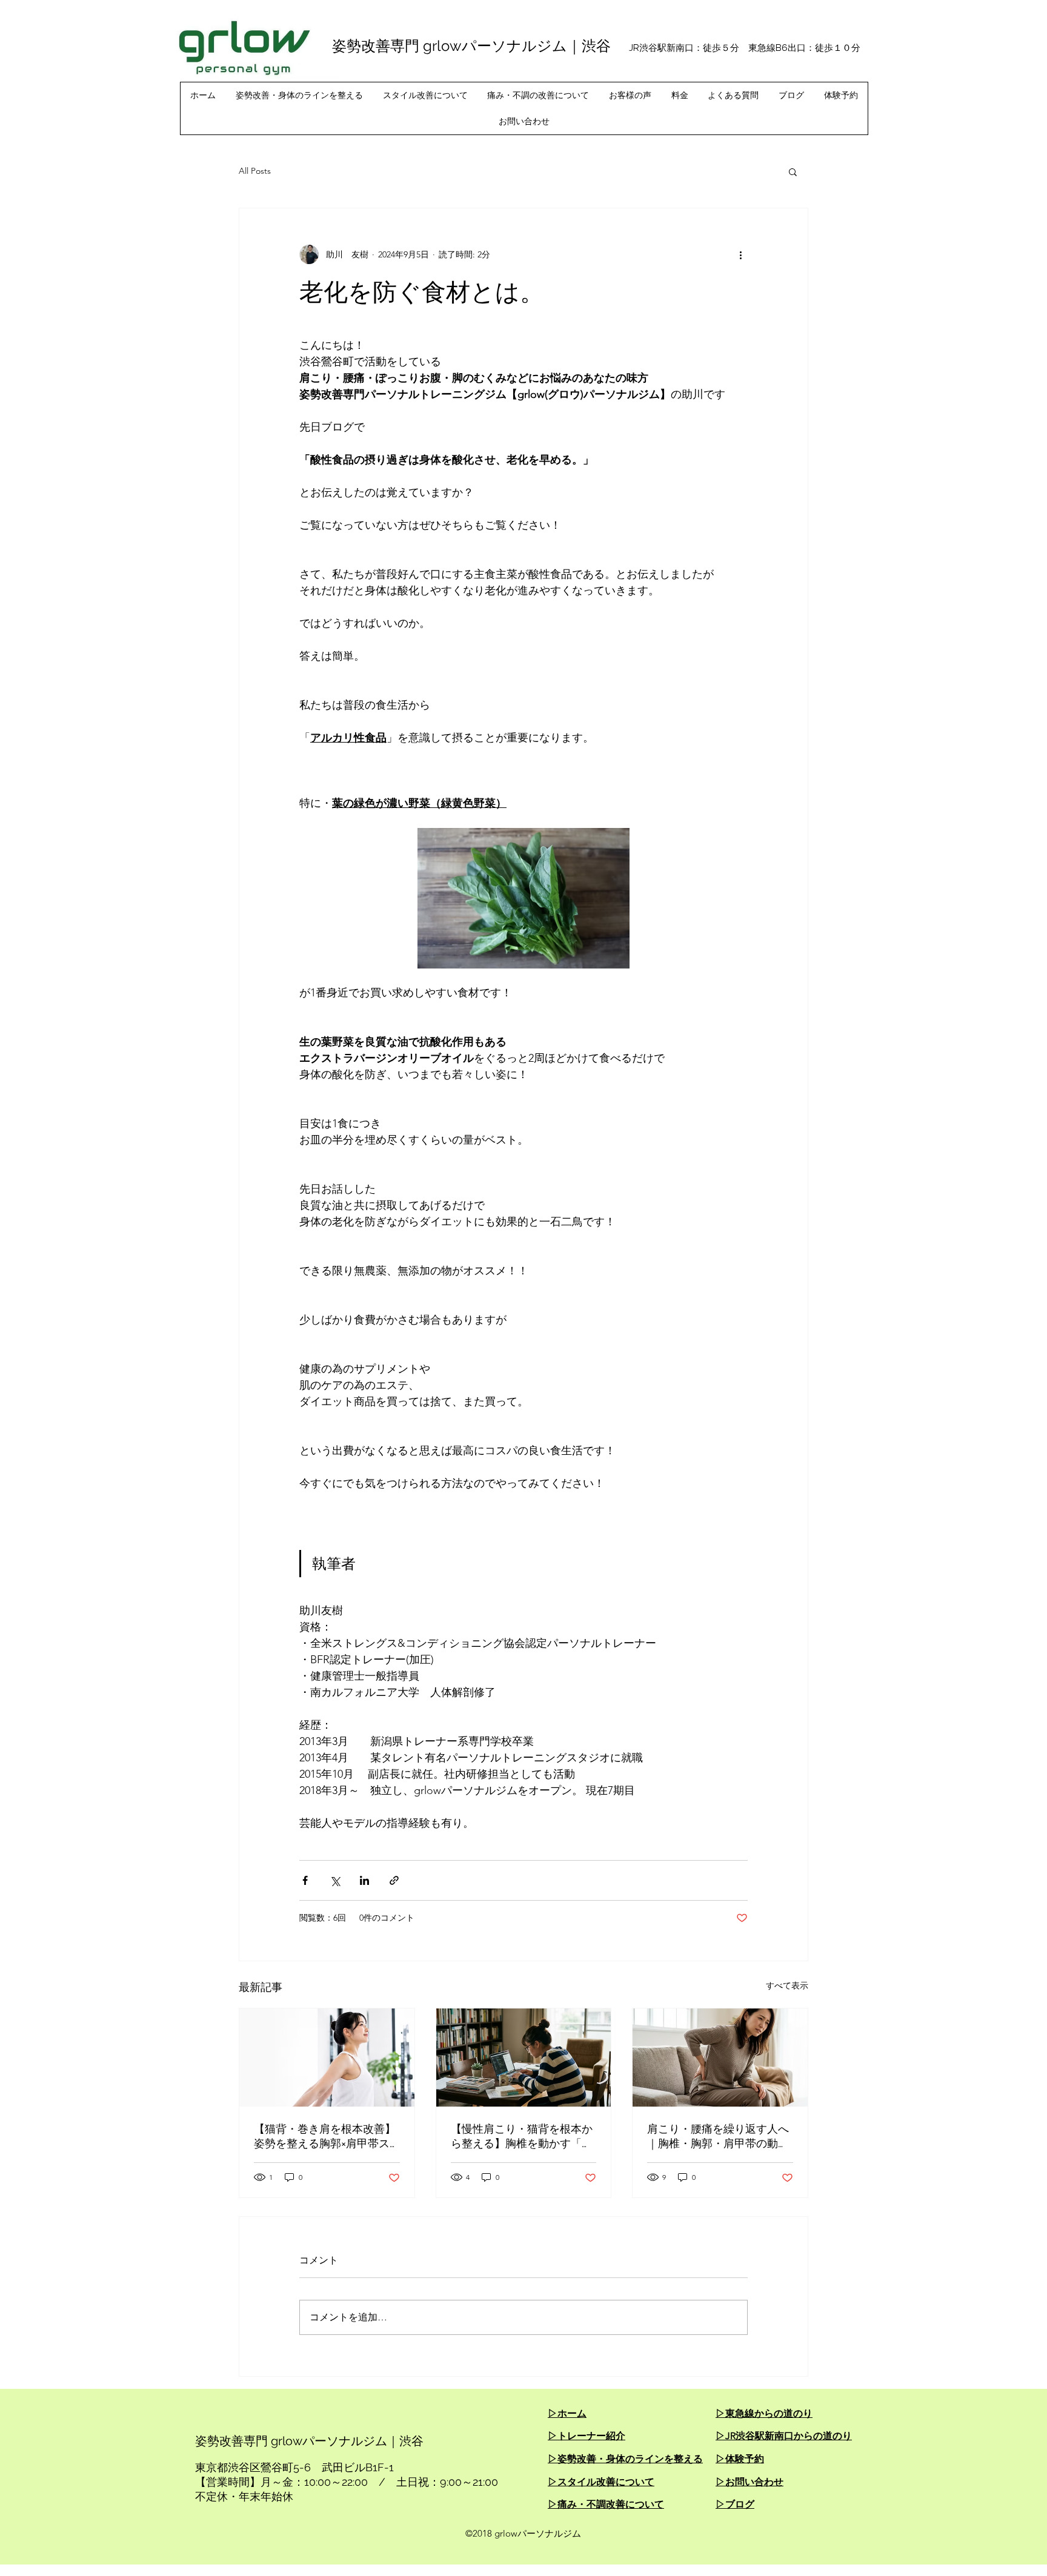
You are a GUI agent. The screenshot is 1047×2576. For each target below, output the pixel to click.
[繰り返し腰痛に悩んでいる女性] (720, 2058)
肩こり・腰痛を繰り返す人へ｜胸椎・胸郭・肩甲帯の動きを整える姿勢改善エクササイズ (718, 2137)
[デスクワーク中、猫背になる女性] (524, 2058)
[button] (793, 171)
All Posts (255, 171)
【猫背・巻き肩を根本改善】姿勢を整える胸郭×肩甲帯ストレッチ (325, 2137)
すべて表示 (787, 1985)
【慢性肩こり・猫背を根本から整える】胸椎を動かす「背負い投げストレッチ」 (522, 2137)
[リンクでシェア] (394, 1880)
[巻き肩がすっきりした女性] (327, 2058)
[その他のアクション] (740, 254)
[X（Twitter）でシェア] (335, 1880)
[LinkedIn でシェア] (364, 1880)
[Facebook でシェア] (305, 1880)
